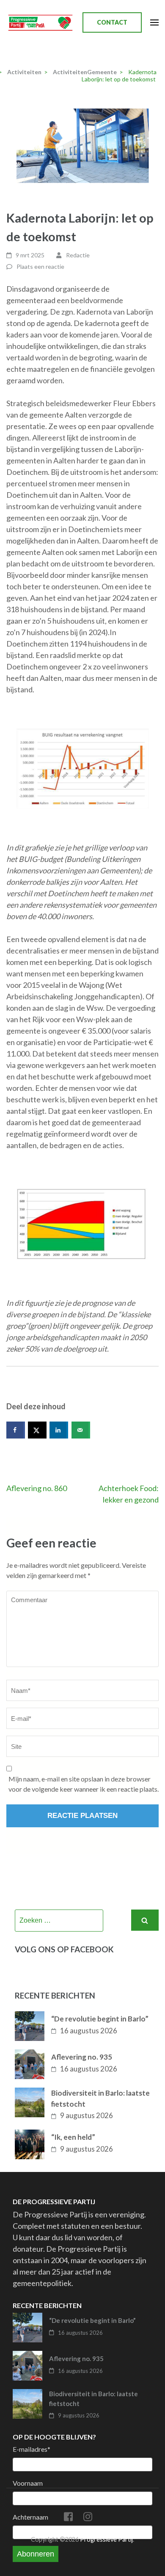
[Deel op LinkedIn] (59, 1430)
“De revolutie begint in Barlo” (100, 2019)
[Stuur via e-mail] (81, 1430)
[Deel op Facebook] (16, 1430)
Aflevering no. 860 (37, 1488)
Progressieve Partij (106, 2539)
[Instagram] (88, 2518)
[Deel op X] (37, 1430)
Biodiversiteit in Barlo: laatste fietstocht (100, 2098)
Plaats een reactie (40, 266)
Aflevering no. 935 (82, 2057)
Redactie (78, 255)
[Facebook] (68, 2518)
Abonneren (36, 2554)
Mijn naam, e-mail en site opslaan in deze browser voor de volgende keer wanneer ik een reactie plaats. (84, 1784)
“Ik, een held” (73, 2137)
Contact (112, 22)
